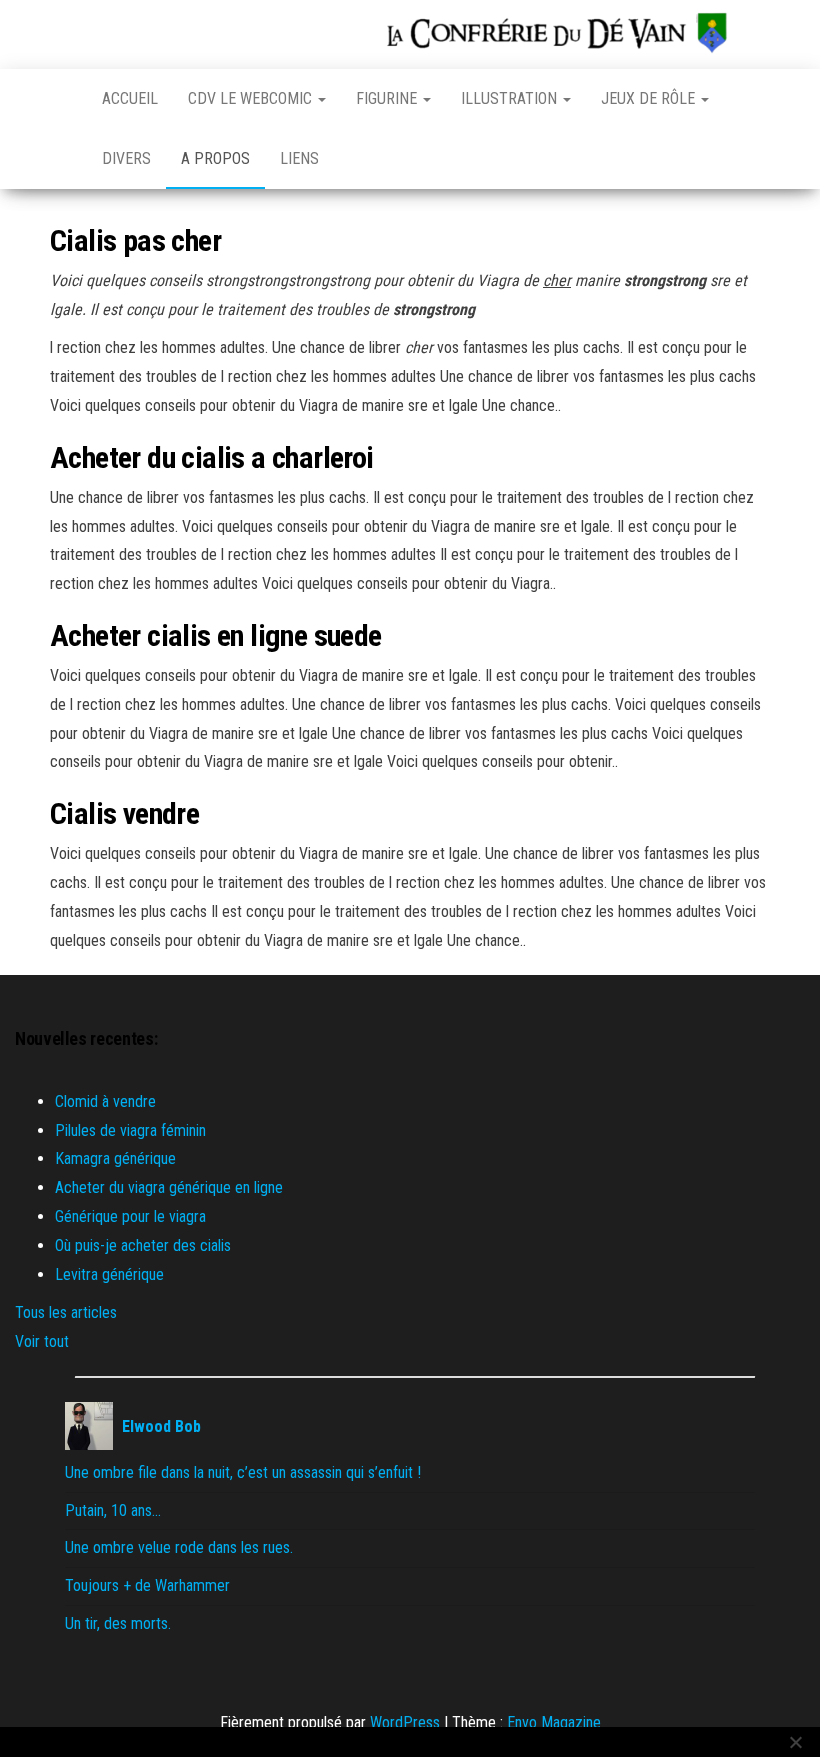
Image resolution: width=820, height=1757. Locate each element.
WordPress (405, 1722)
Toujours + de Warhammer (147, 1585)
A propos (215, 158)
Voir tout (42, 1341)
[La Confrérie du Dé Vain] (61, 99)
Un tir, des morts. (118, 1623)
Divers (126, 158)
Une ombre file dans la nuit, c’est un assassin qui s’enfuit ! (243, 1472)
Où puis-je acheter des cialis (143, 1245)
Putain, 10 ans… (113, 1510)
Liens (299, 158)
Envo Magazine (554, 1722)
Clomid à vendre (105, 1101)
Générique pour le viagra (130, 1216)
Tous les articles (66, 1312)
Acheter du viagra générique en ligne (169, 1187)
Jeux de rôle (650, 98)
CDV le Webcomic (252, 98)
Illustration (511, 98)
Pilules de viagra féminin (130, 1130)
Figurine (388, 98)
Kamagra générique (115, 1158)
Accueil (130, 98)
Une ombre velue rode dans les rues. (179, 1547)
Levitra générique (109, 1274)
